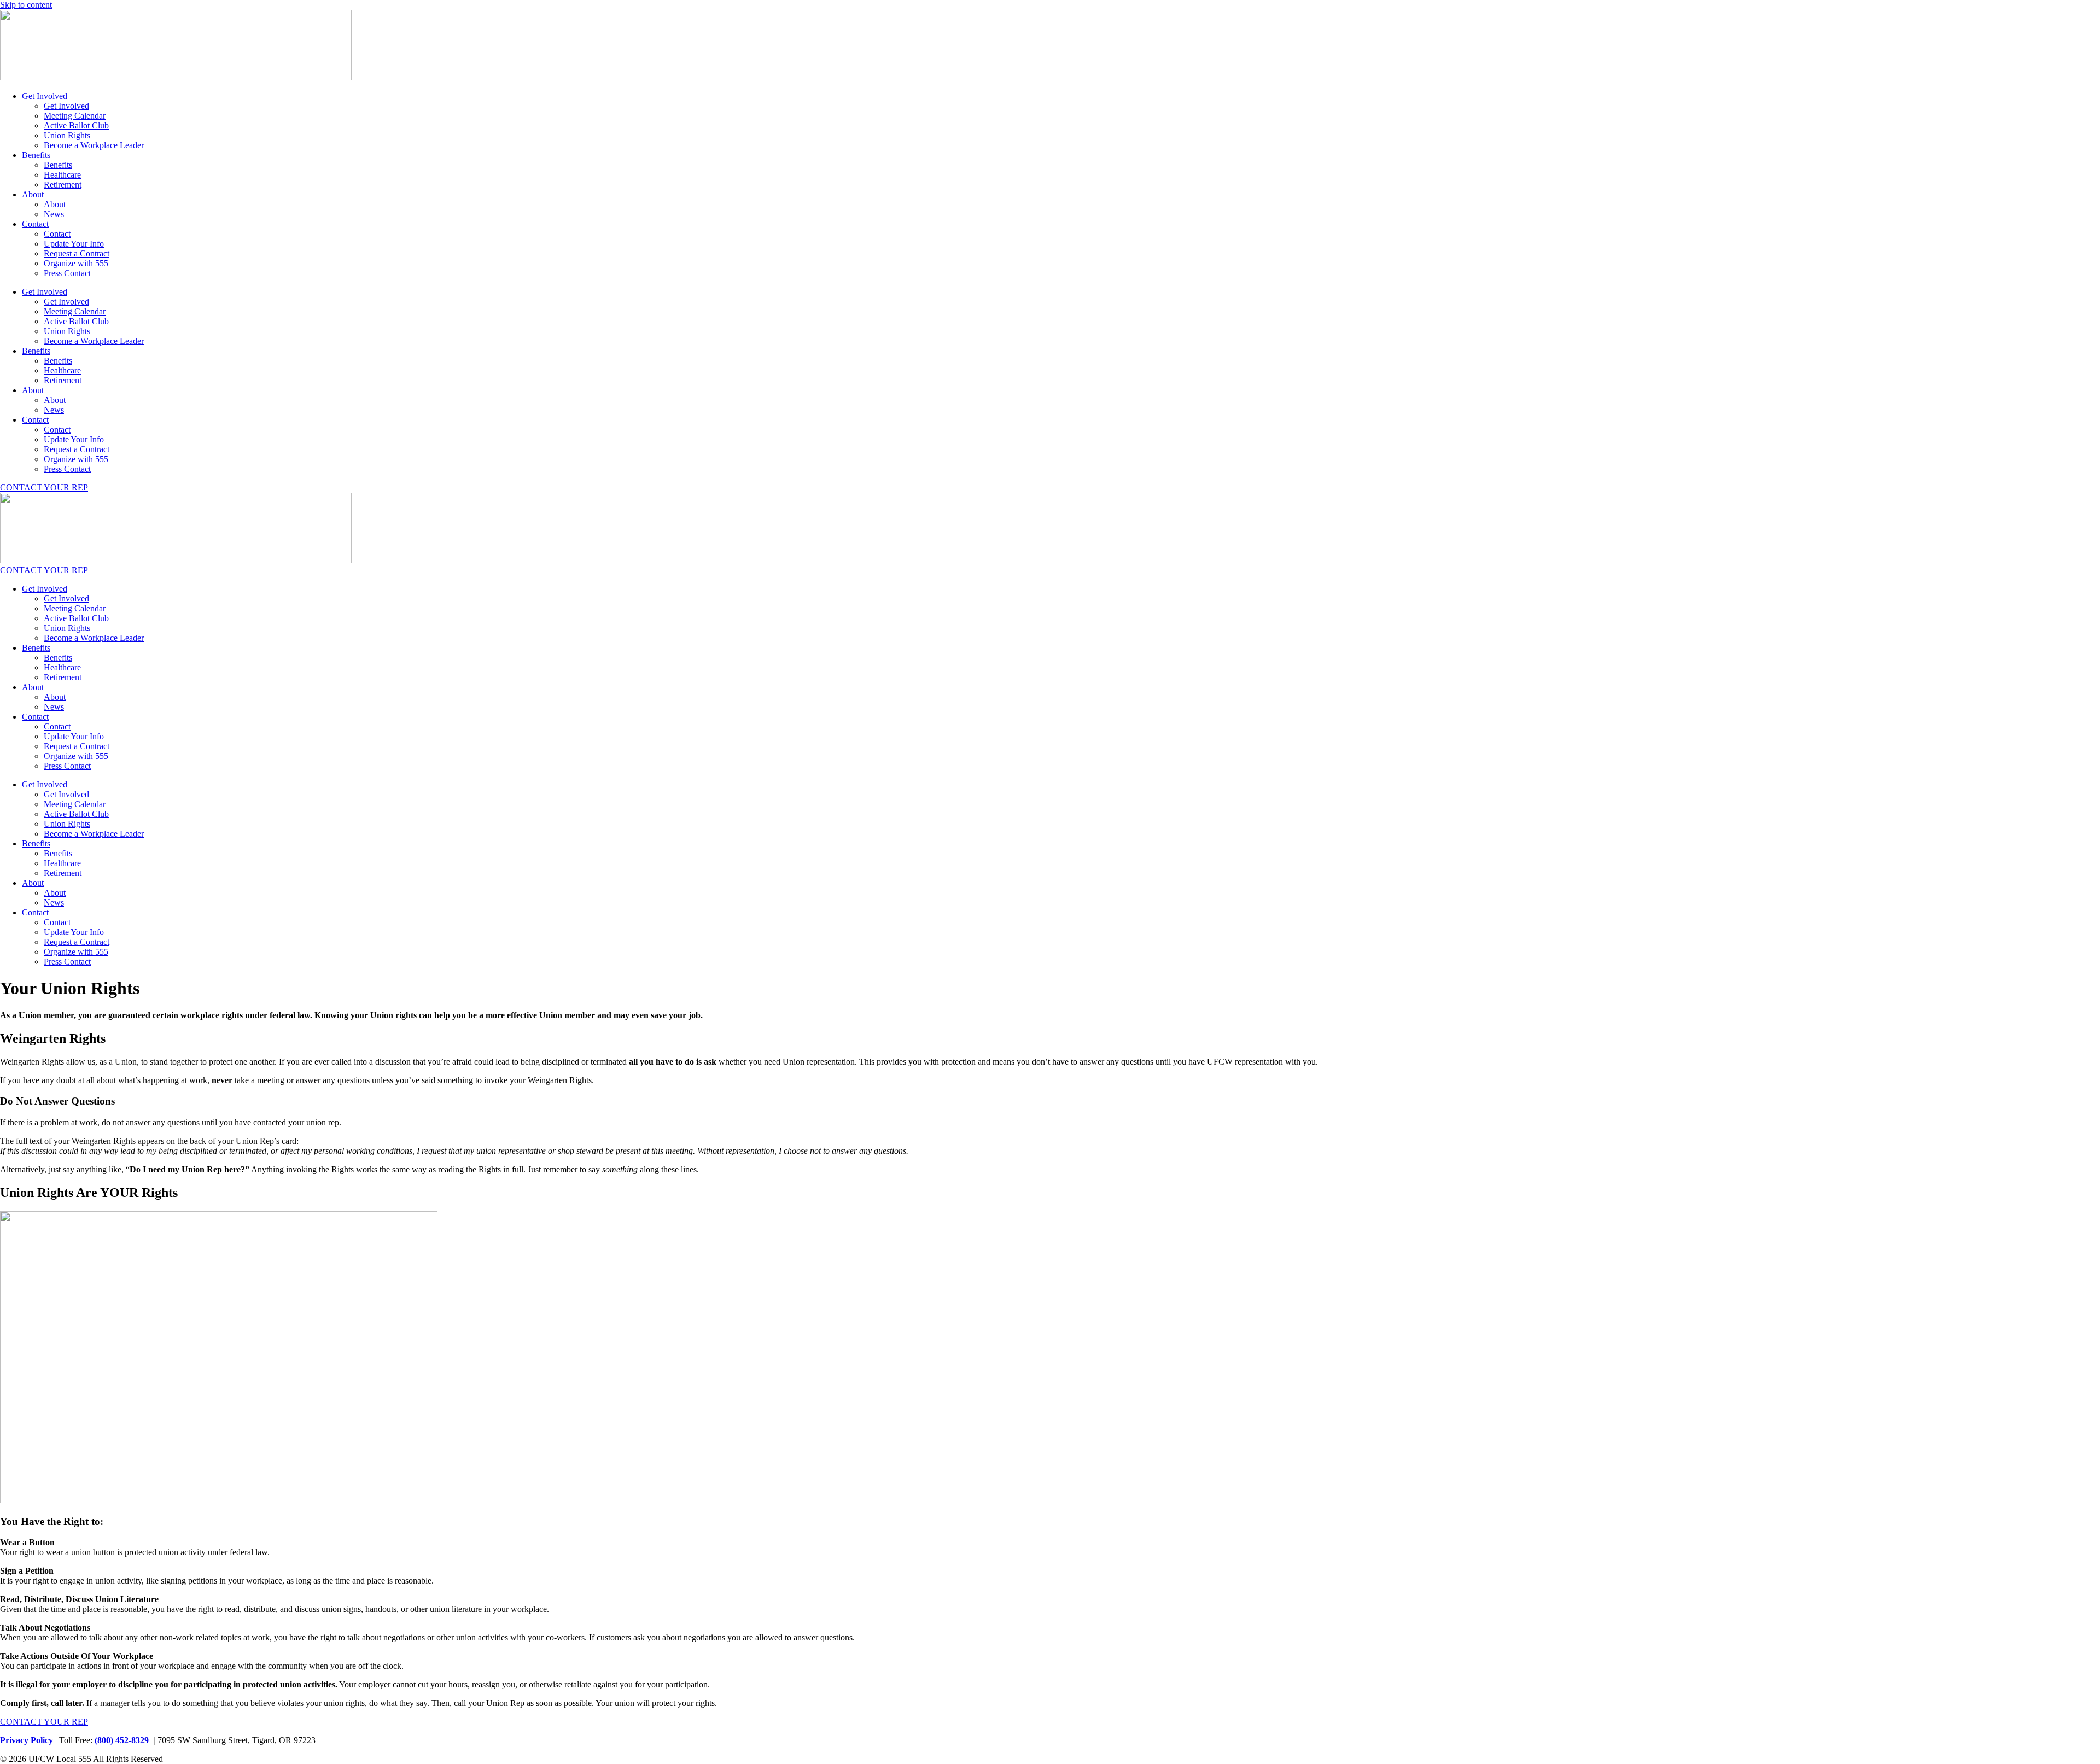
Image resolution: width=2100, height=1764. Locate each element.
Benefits (36, 155)
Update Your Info (74, 244)
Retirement (63, 185)
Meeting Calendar (75, 116)
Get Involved (45, 96)
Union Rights (67, 135)
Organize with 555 (76, 263)
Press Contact (67, 273)
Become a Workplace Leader (94, 145)
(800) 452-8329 (122, 1740)
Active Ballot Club (76, 125)
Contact (35, 224)
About (33, 194)
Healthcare (62, 175)
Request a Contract (77, 253)
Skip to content (26, 5)
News (54, 214)
